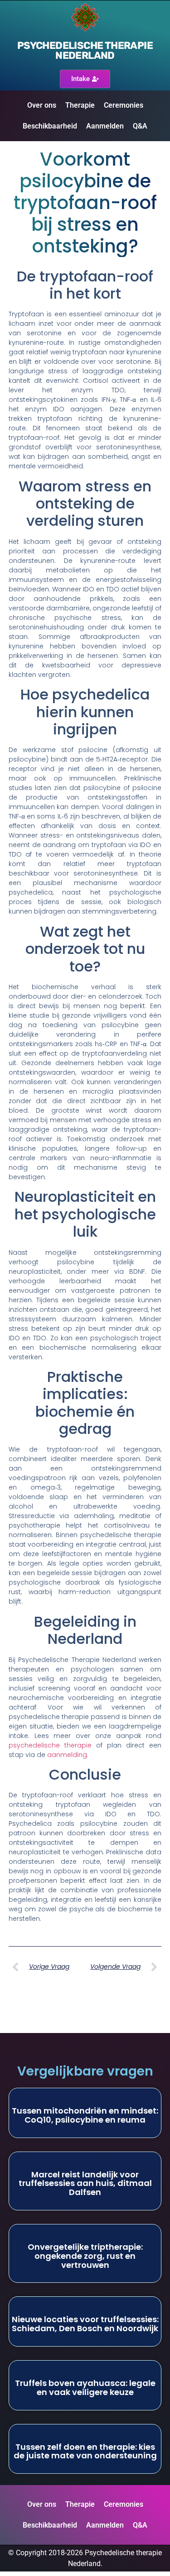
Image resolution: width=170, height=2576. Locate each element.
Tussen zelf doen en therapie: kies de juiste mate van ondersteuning (85, 2451)
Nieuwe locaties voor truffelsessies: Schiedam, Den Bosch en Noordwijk (85, 2324)
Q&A (140, 126)
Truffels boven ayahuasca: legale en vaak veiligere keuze (85, 2388)
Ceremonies (124, 105)
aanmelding (67, 1755)
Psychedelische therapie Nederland (85, 50)
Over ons (42, 105)
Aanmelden (105, 126)
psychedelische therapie (50, 1745)
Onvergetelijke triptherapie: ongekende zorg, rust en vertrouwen (85, 2256)
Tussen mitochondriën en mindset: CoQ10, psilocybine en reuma (85, 2115)
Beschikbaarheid (50, 126)
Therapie (80, 105)
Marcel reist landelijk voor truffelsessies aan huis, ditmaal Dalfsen (85, 2183)
